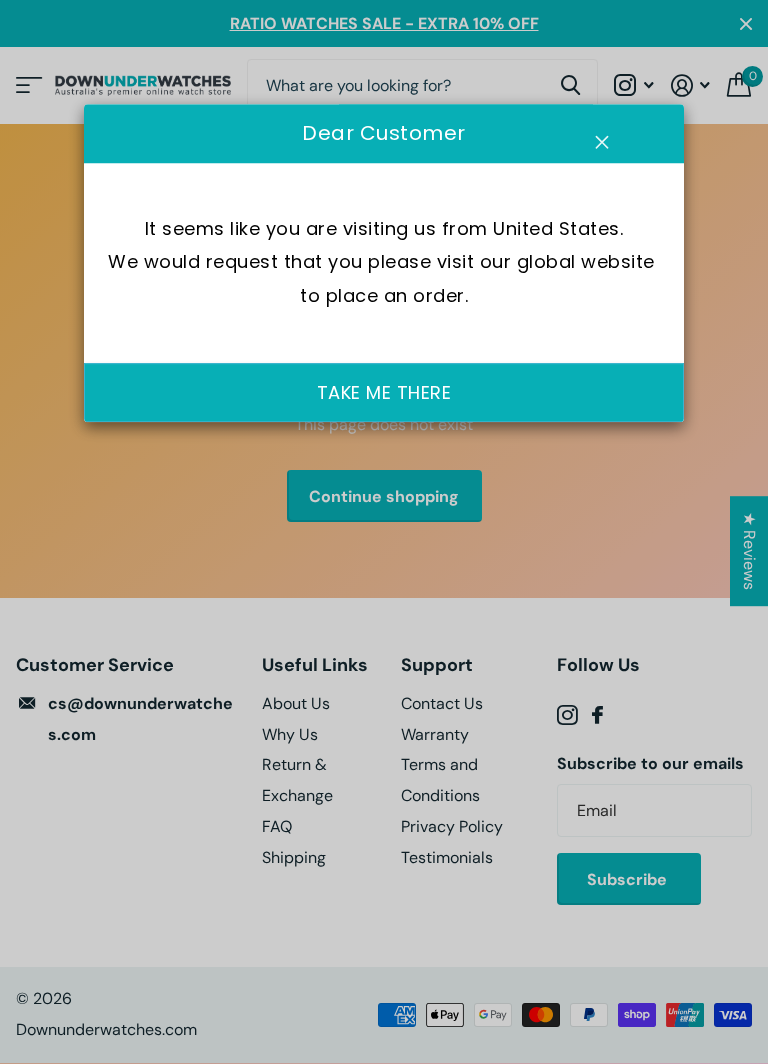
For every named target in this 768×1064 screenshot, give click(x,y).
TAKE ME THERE (384, 392)
